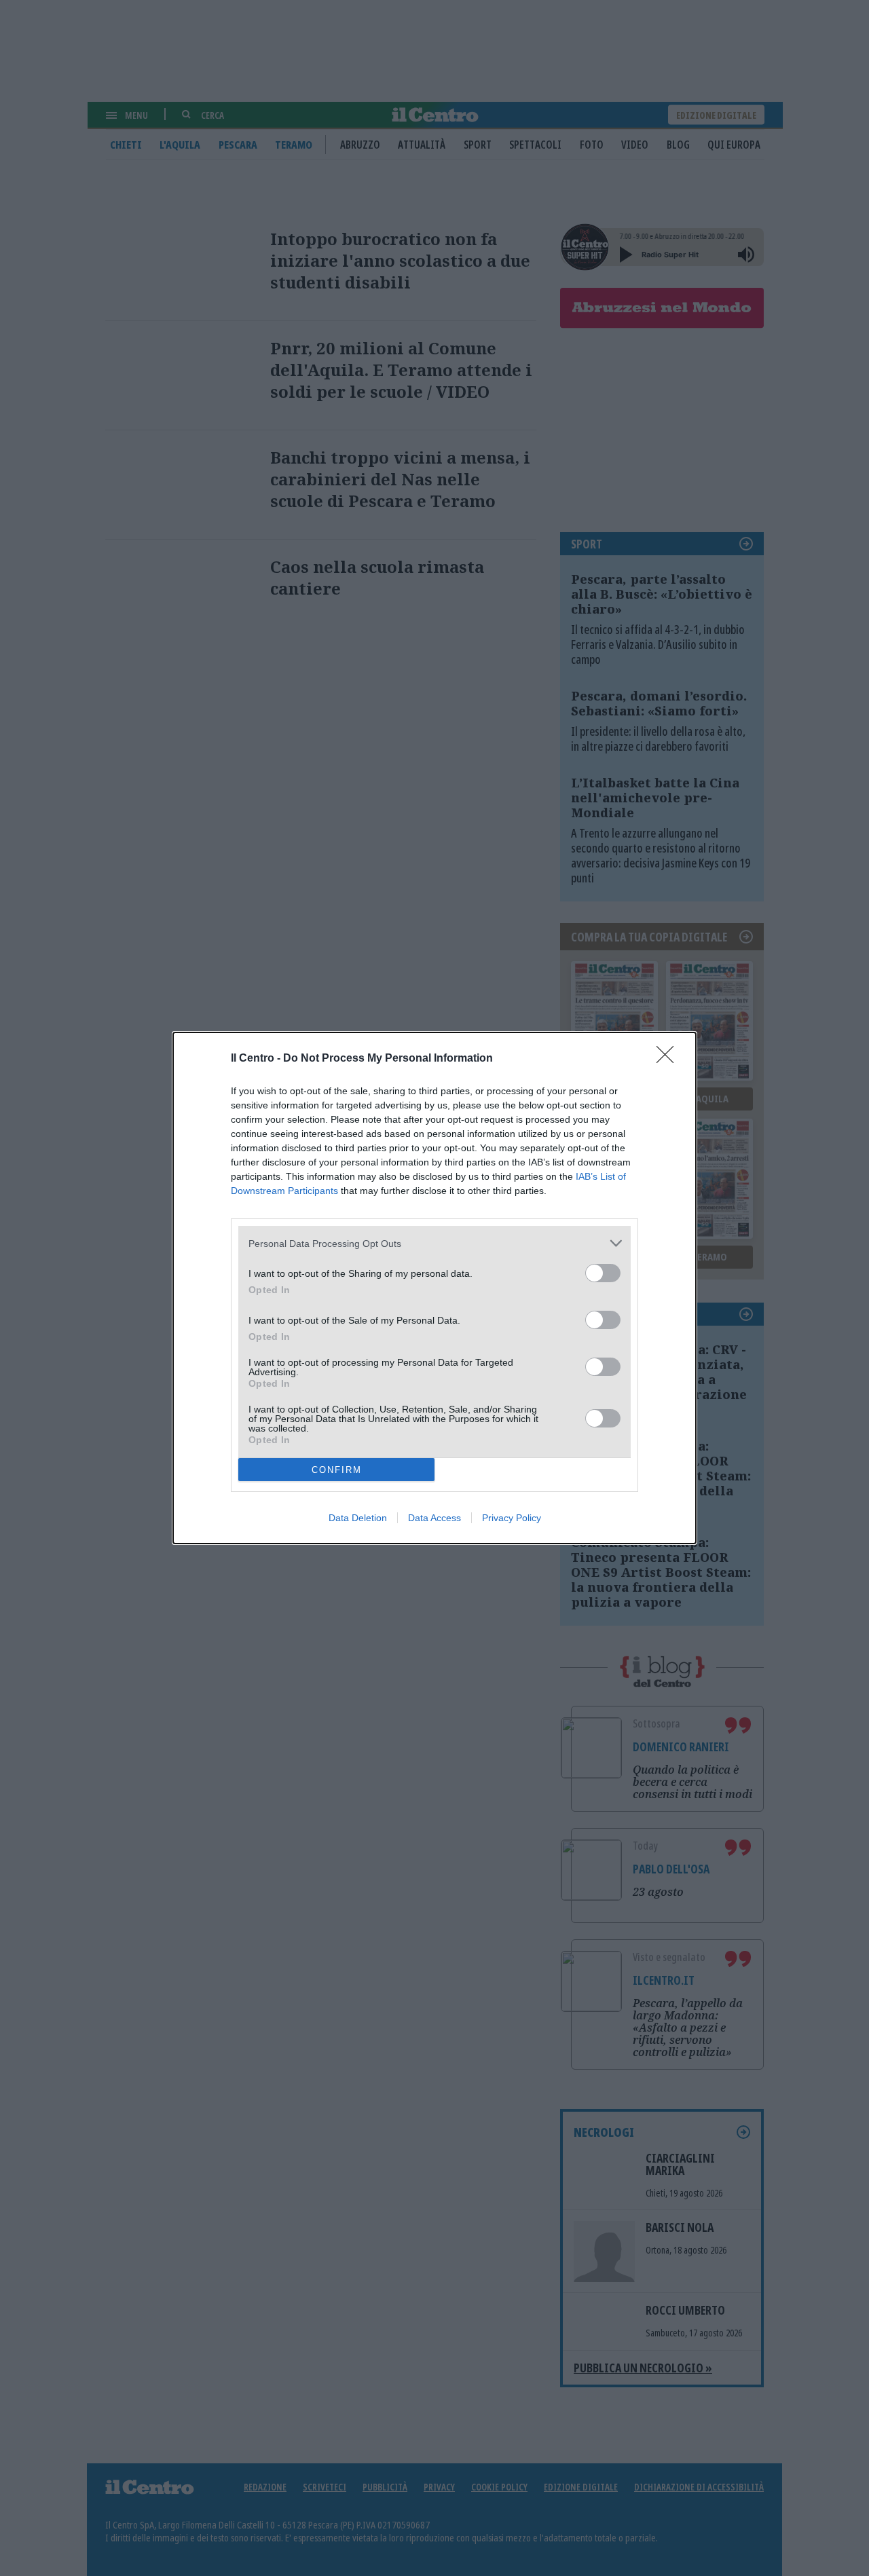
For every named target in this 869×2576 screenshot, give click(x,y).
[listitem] (434, 1243)
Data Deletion (358, 1518)
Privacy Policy (512, 1518)
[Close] (669, 1059)
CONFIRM (337, 1470)
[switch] (603, 1273)
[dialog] (434, 1288)
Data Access (434, 1518)
